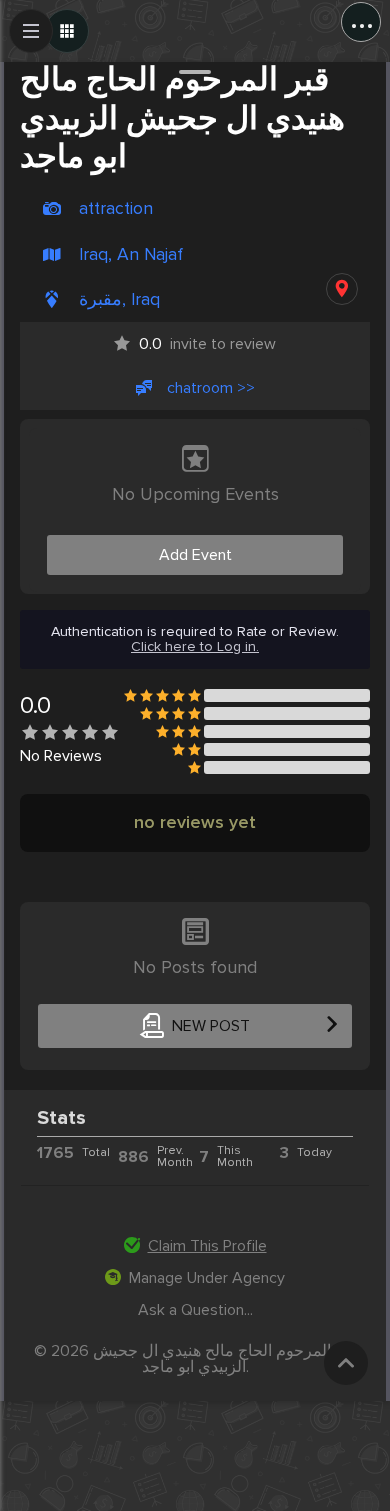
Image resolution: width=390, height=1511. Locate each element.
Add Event (195, 555)
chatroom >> (211, 388)
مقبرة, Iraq (119, 299)
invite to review (207, 344)
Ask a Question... (195, 1310)
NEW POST (211, 1026)
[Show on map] (342, 289)
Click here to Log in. (195, 647)
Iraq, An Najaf (131, 254)
